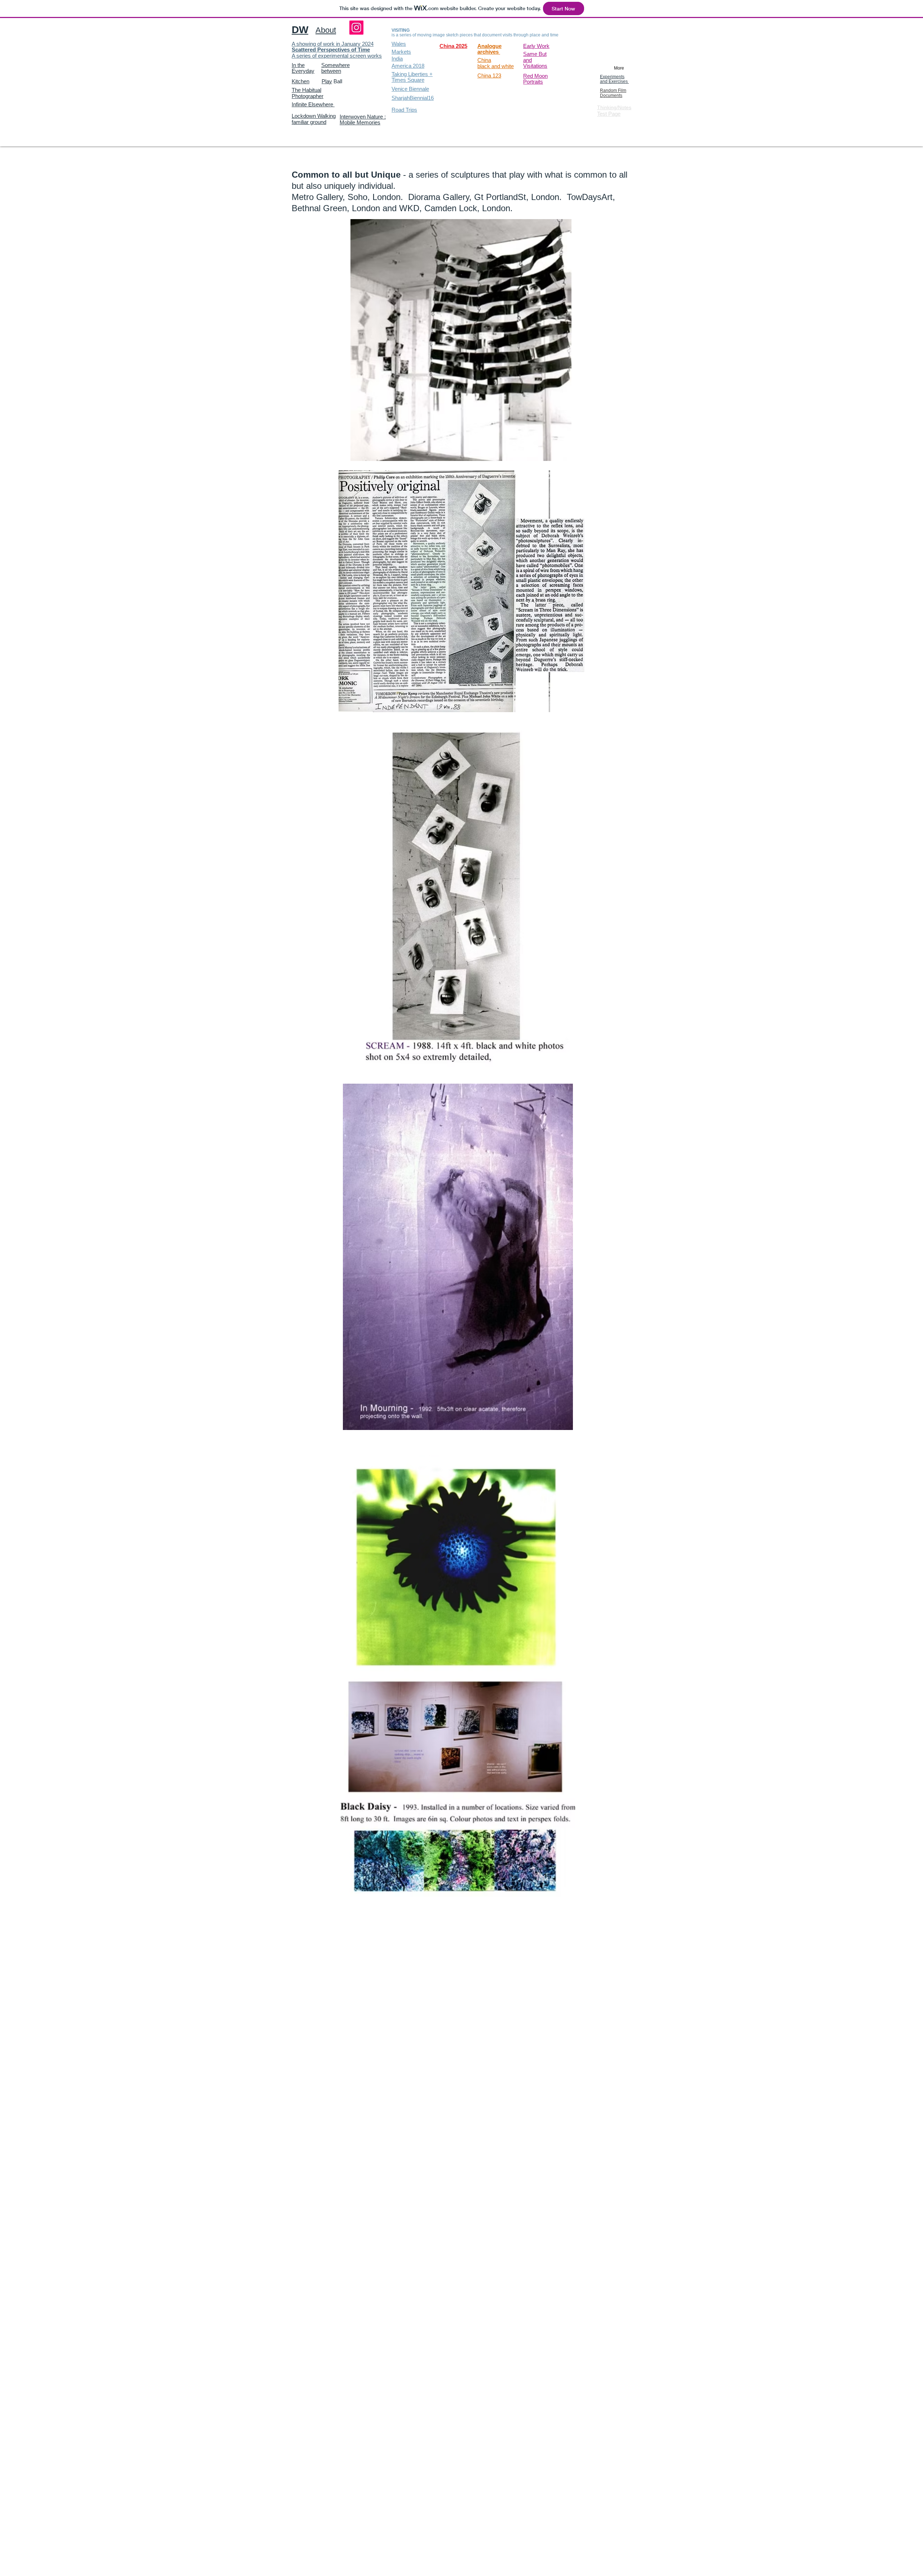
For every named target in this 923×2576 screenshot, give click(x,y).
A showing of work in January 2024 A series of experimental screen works (337, 50)
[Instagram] (356, 28)
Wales (399, 44)
